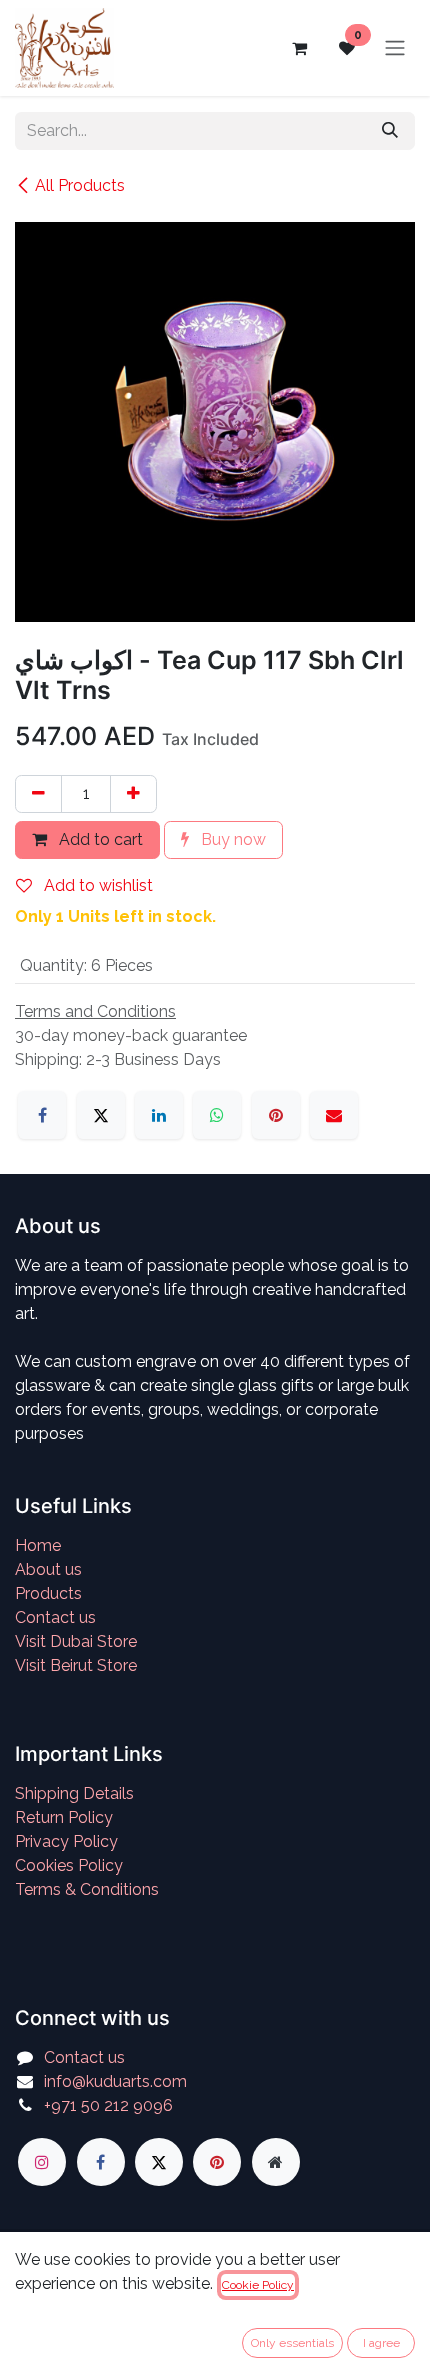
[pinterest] (217, 2162)
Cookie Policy (258, 2285)
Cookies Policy (69, 1865)
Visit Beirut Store (76, 1665)
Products (48, 1593)
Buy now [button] (231, 839)
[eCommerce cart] (299, 48)
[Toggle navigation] (395, 48)
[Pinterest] (276, 1115)
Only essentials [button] (292, 2343)
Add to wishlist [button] (96, 885)
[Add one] (133, 794)
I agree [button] (381, 2343)
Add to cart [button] (99, 839)
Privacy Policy (66, 1841)
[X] (101, 1115)
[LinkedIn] (159, 1115)
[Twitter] (159, 2162)
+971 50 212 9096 (108, 2105)
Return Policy (64, 1817)
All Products (80, 185)
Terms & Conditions (87, 1889)
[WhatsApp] (217, 1115)
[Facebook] (42, 1115)
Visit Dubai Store (76, 1641)
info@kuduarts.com (115, 2081)
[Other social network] (276, 2162)
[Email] (334, 1115)
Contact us (55, 1617)
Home (38, 1545)
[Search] (390, 131)
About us (48, 1569)
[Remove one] (38, 794)
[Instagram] (42, 2162)
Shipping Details (74, 1793)
